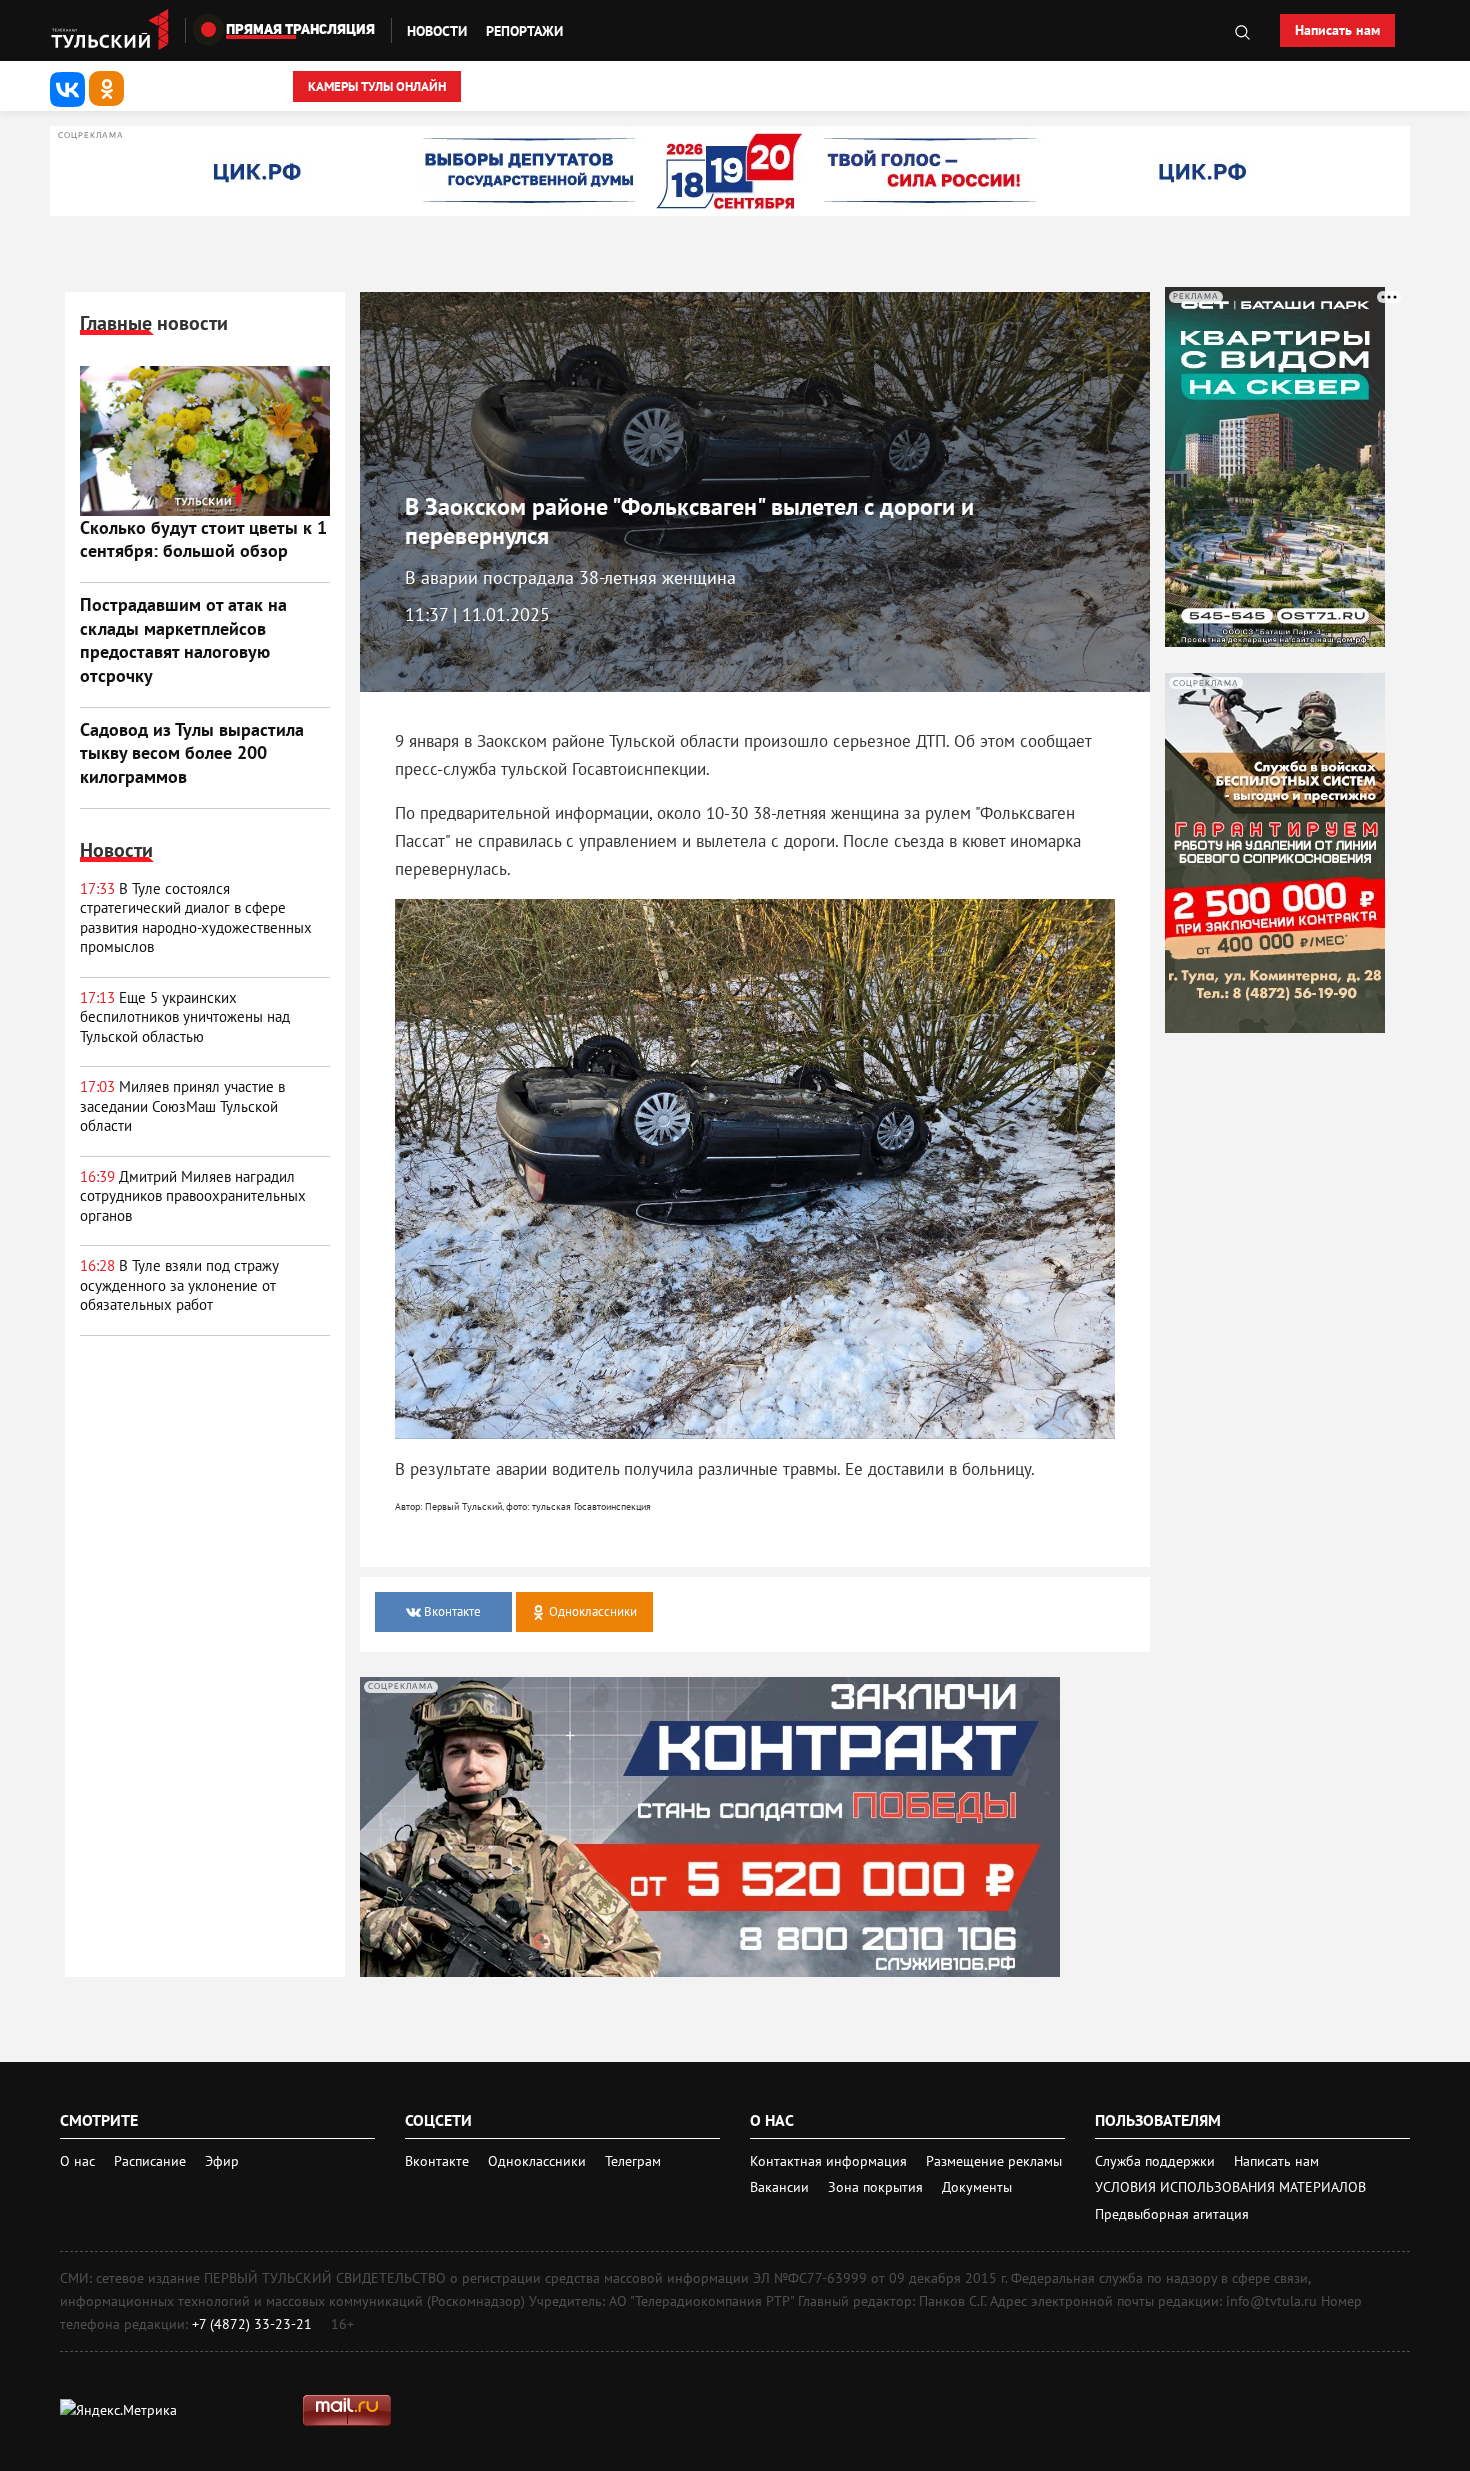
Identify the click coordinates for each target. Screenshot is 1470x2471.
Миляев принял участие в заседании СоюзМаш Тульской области (182, 1106)
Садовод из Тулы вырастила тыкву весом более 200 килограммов (192, 753)
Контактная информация (830, 2161)
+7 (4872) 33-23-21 (252, 2324)
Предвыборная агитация (1172, 2214)
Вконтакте (439, 2161)
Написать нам (1337, 30)
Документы (977, 2187)
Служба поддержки (1157, 2161)
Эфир (222, 2161)
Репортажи (524, 31)
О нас (77, 2161)
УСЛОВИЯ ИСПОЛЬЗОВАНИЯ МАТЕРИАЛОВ (1230, 2187)
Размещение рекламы (994, 2161)
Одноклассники (539, 2161)
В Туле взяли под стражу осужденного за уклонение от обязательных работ (179, 1285)
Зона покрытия (875, 2187)
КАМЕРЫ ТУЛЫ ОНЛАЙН (377, 86)
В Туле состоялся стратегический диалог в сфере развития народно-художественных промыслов (196, 918)
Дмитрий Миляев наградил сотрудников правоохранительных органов (193, 1196)
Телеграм (633, 2161)
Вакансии (781, 2187)
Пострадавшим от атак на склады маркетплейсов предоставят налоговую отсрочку (183, 639)
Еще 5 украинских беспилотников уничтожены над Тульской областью (185, 1017)
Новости (437, 31)
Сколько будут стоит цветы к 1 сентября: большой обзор (203, 539)
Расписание (150, 2161)
